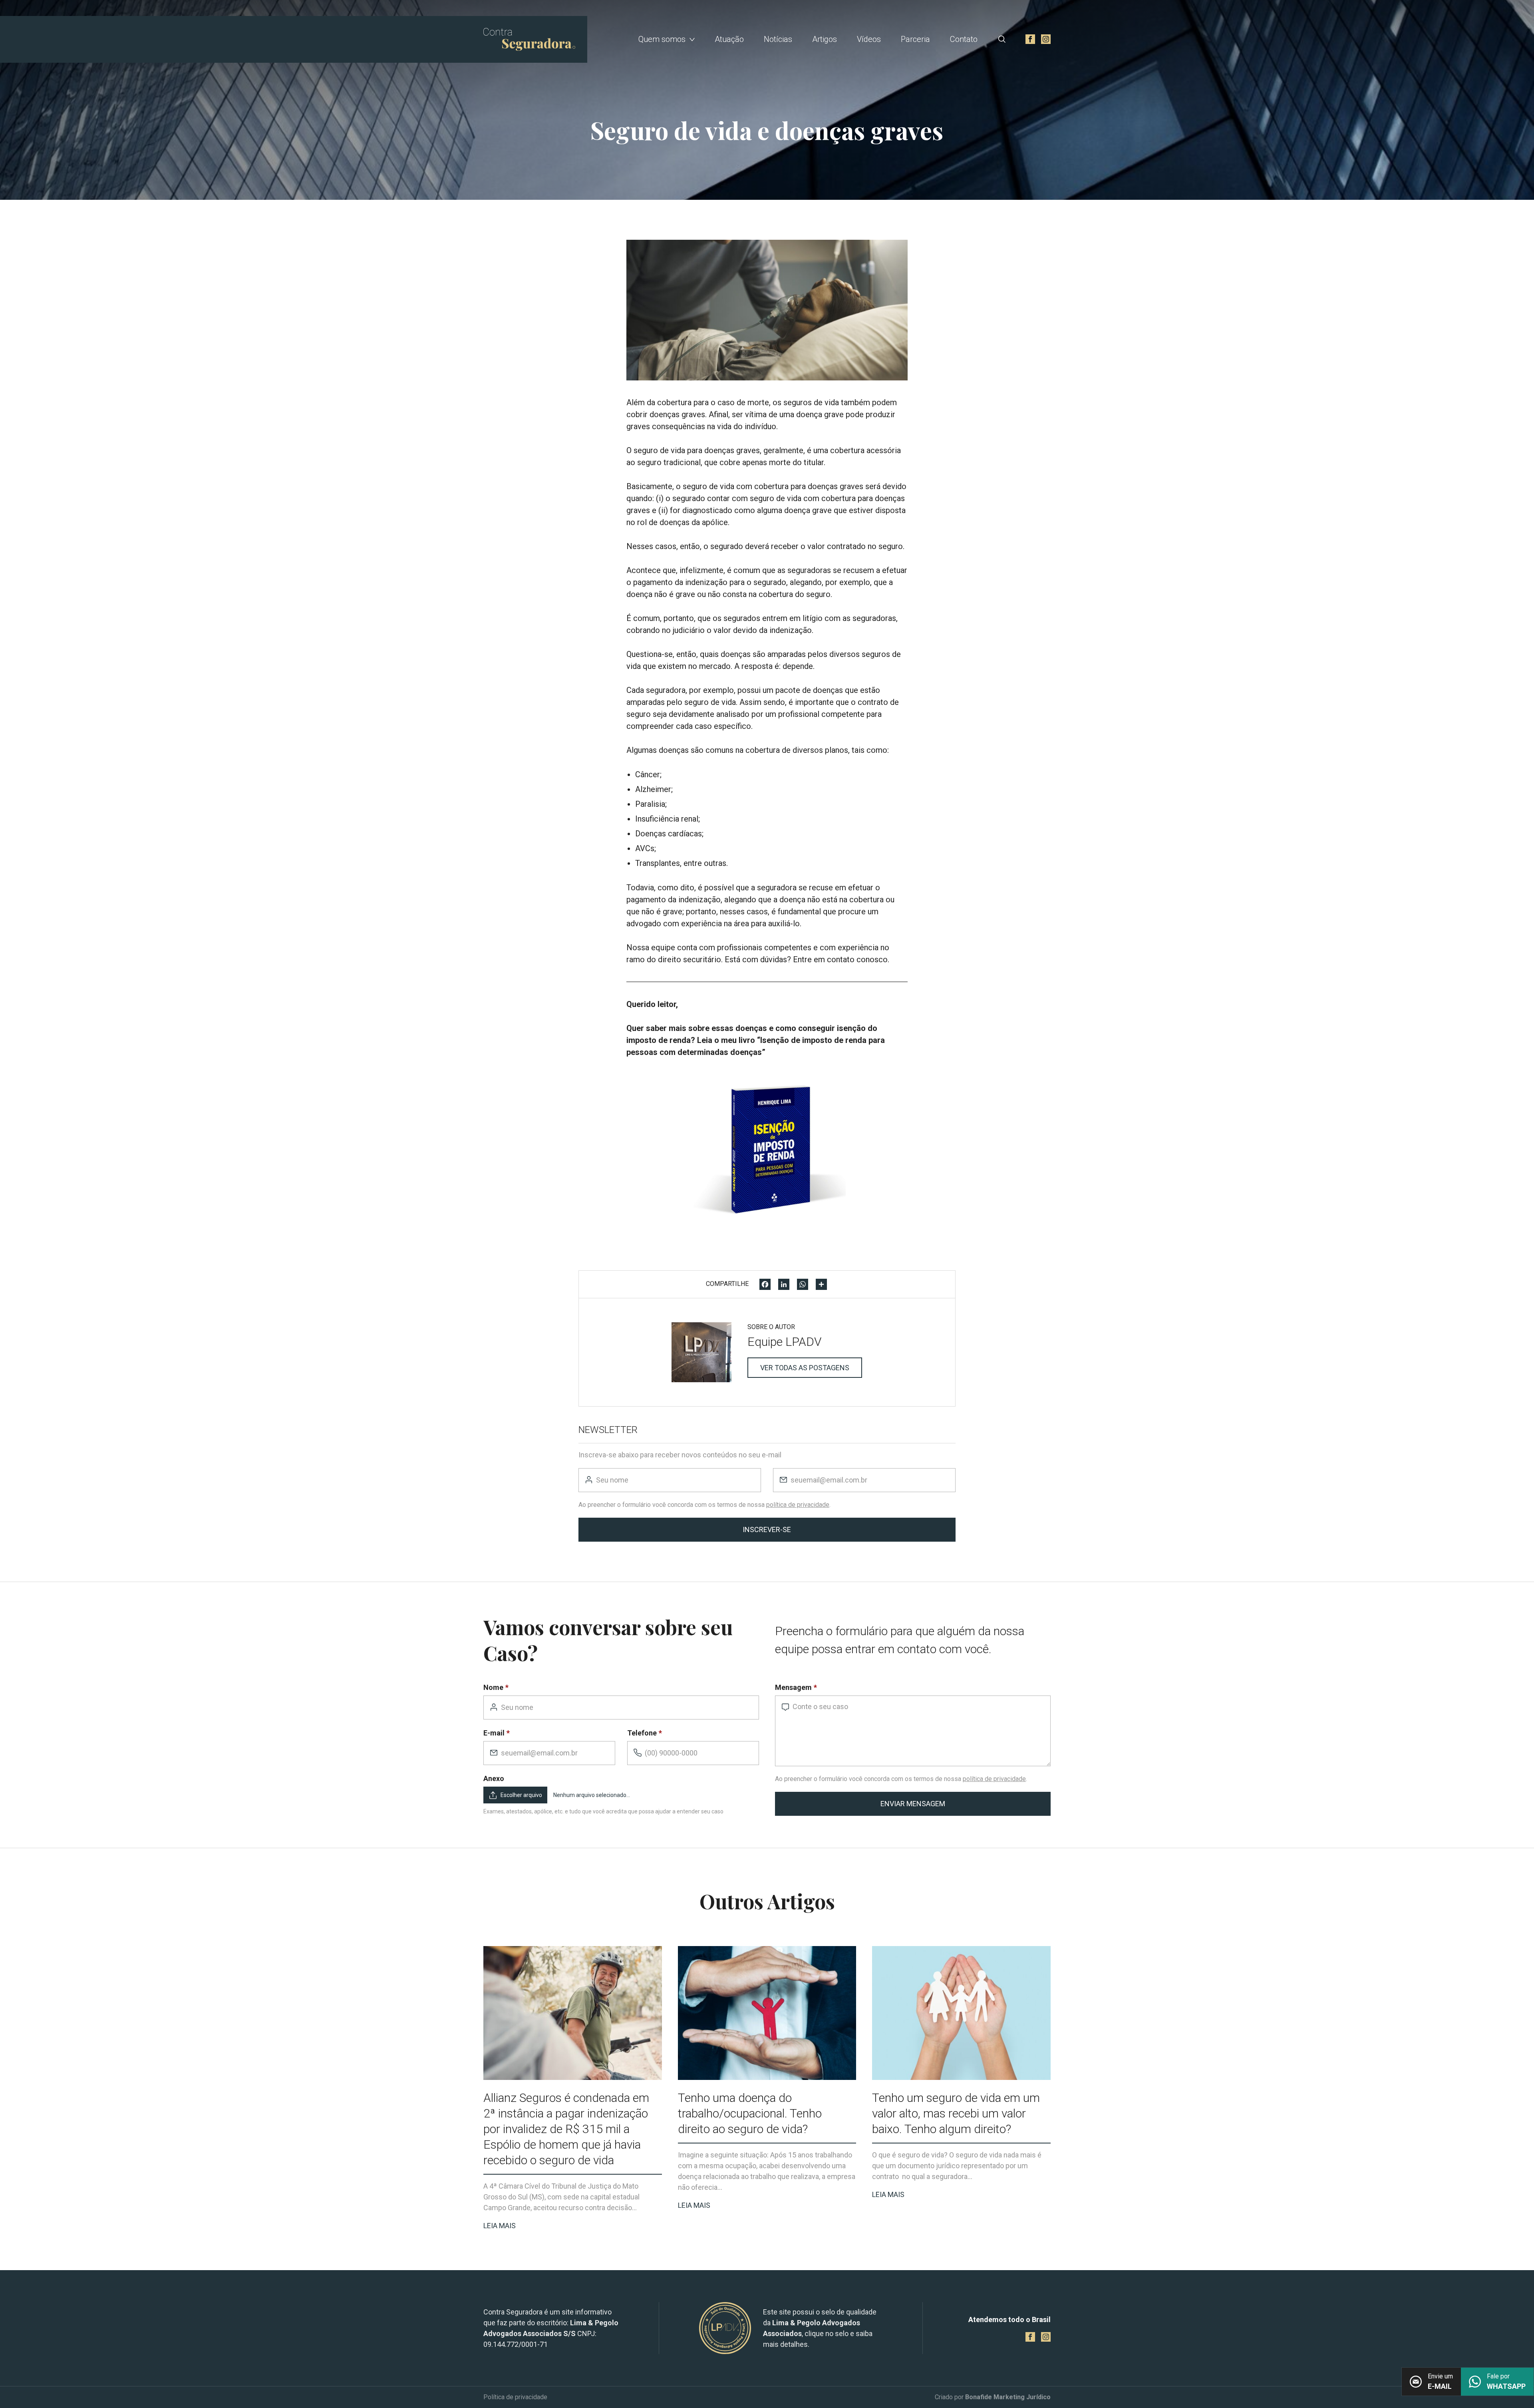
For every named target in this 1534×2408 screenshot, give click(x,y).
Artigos (825, 39)
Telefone (642, 1733)
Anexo (494, 1778)
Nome (493, 1687)
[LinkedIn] (784, 1284)
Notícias (778, 39)
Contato (964, 39)
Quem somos (662, 39)
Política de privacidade (515, 2397)
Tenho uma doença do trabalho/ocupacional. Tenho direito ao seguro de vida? (750, 2113)
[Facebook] (765, 1284)
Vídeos (869, 39)
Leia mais (500, 2226)
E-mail (494, 1733)
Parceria (915, 39)
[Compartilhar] (821, 1284)
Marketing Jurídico (1022, 2397)
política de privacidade (798, 1505)
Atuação (729, 39)
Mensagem (793, 1687)
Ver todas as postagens (805, 1368)
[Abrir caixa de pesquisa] (1002, 39)
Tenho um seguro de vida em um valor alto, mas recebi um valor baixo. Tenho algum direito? (956, 2113)
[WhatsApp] (803, 1284)
